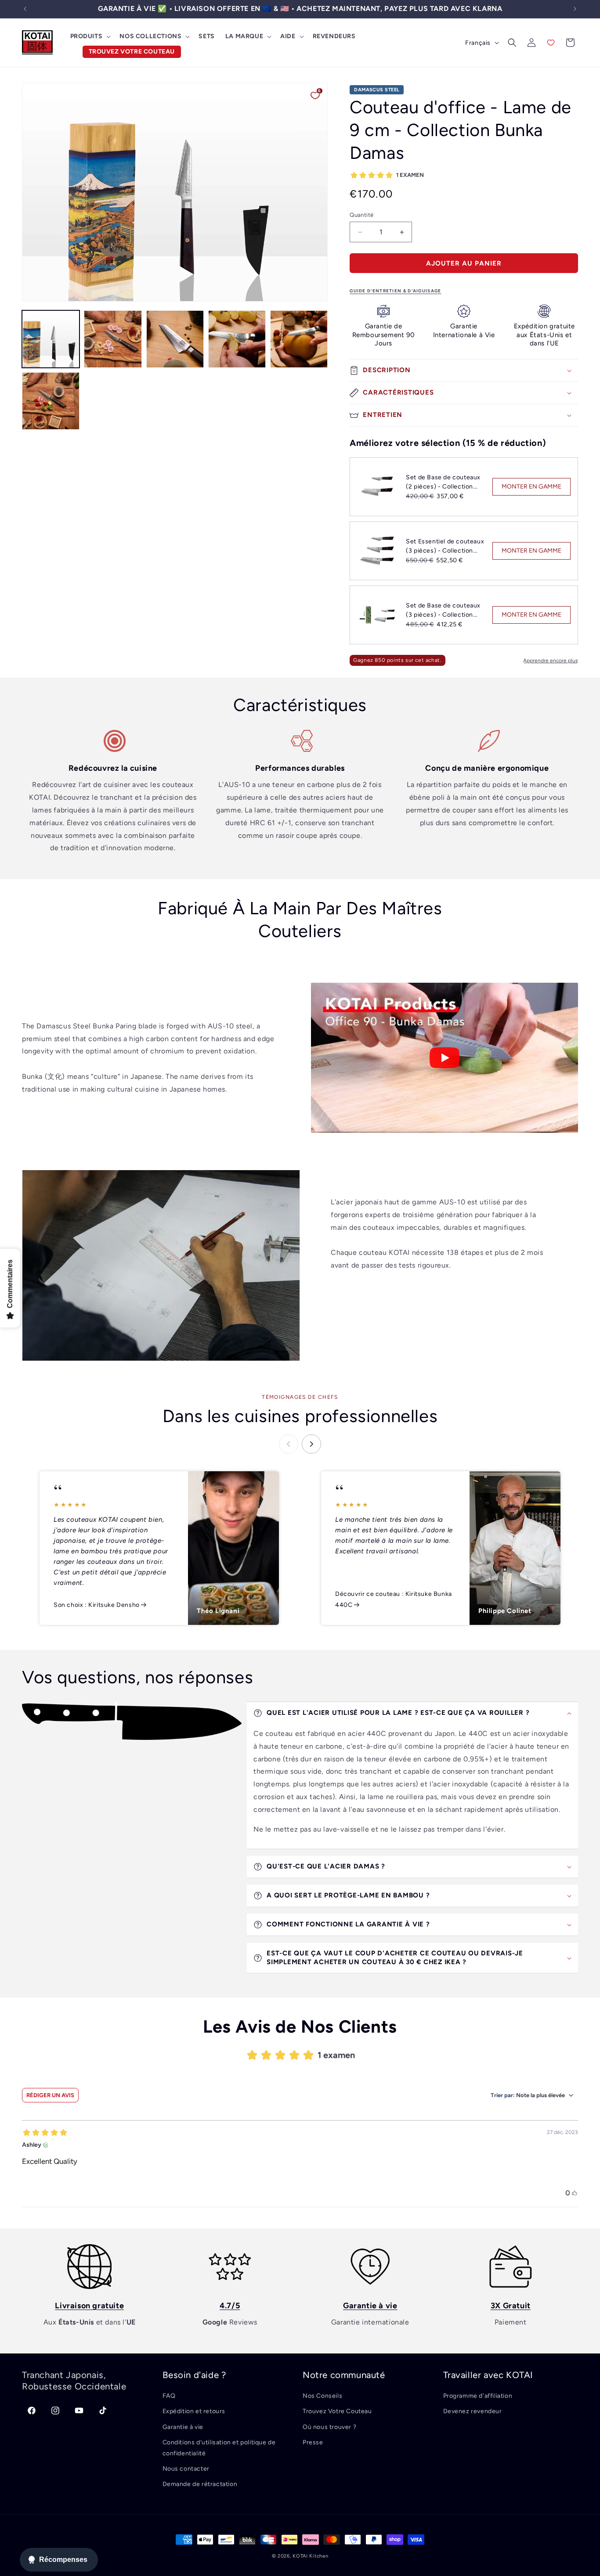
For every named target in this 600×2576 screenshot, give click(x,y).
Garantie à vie (183, 2427)
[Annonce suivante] (575, 9)
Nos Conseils (322, 2396)
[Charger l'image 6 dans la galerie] (51, 401)
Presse (313, 2442)
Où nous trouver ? (329, 2427)
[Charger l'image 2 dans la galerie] (113, 339)
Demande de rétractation (200, 2484)
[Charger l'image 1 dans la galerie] (51, 339)
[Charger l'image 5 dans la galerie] (299, 339)
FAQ (169, 2396)
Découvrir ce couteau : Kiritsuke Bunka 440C (394, 1599)
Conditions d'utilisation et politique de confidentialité (219, 2448)
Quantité (361, 215)
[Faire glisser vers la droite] (311, 1444)
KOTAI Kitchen (310, 2556)
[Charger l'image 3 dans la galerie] (175, 339)
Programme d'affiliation (478, 2396)
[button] (90, 36)
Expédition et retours (194, 2411)
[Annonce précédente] (25, 9)
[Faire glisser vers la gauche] (289, 1444)
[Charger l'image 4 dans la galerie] (237, 339)
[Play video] (445, 1058)
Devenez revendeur (473, 2411)
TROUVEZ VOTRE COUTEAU (132, 52)
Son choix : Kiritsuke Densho (97, 1605)
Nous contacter (186, 2469)
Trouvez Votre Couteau (337, 2411)
